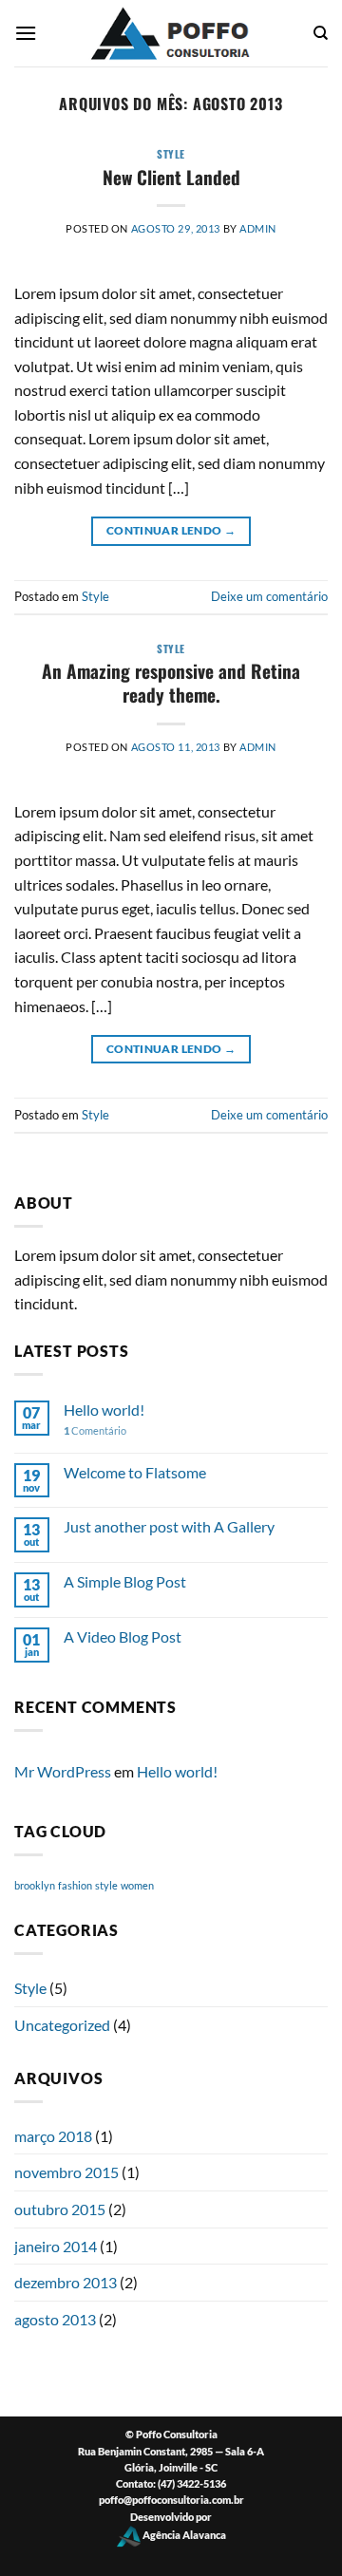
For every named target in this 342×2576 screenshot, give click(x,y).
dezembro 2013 (66, 2282)
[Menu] (26, 33)
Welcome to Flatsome (135, 1472)
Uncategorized (62, 2025)
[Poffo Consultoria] (171, 33)
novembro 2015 (66, 2172)
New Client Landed (171, 177)
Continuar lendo (171, 530)
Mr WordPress (63, 1771)
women (137, 1885)
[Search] (321, 33)
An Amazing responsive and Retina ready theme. (171, 683)
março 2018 (53, 2136)
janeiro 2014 (56, 2246)
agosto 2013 (55, 2319)
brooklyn (35, 1885)
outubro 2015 (60, 2209)
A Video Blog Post (123, 1636)
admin (258, 228)
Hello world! (104, 1410)
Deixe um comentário (269, 596)
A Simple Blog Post (125, 1581)
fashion (75, 1885)
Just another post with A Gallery (169, 1526)
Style (171, 154)
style (106, 1885)
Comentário (95, 1430)
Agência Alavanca (183, 2535)
